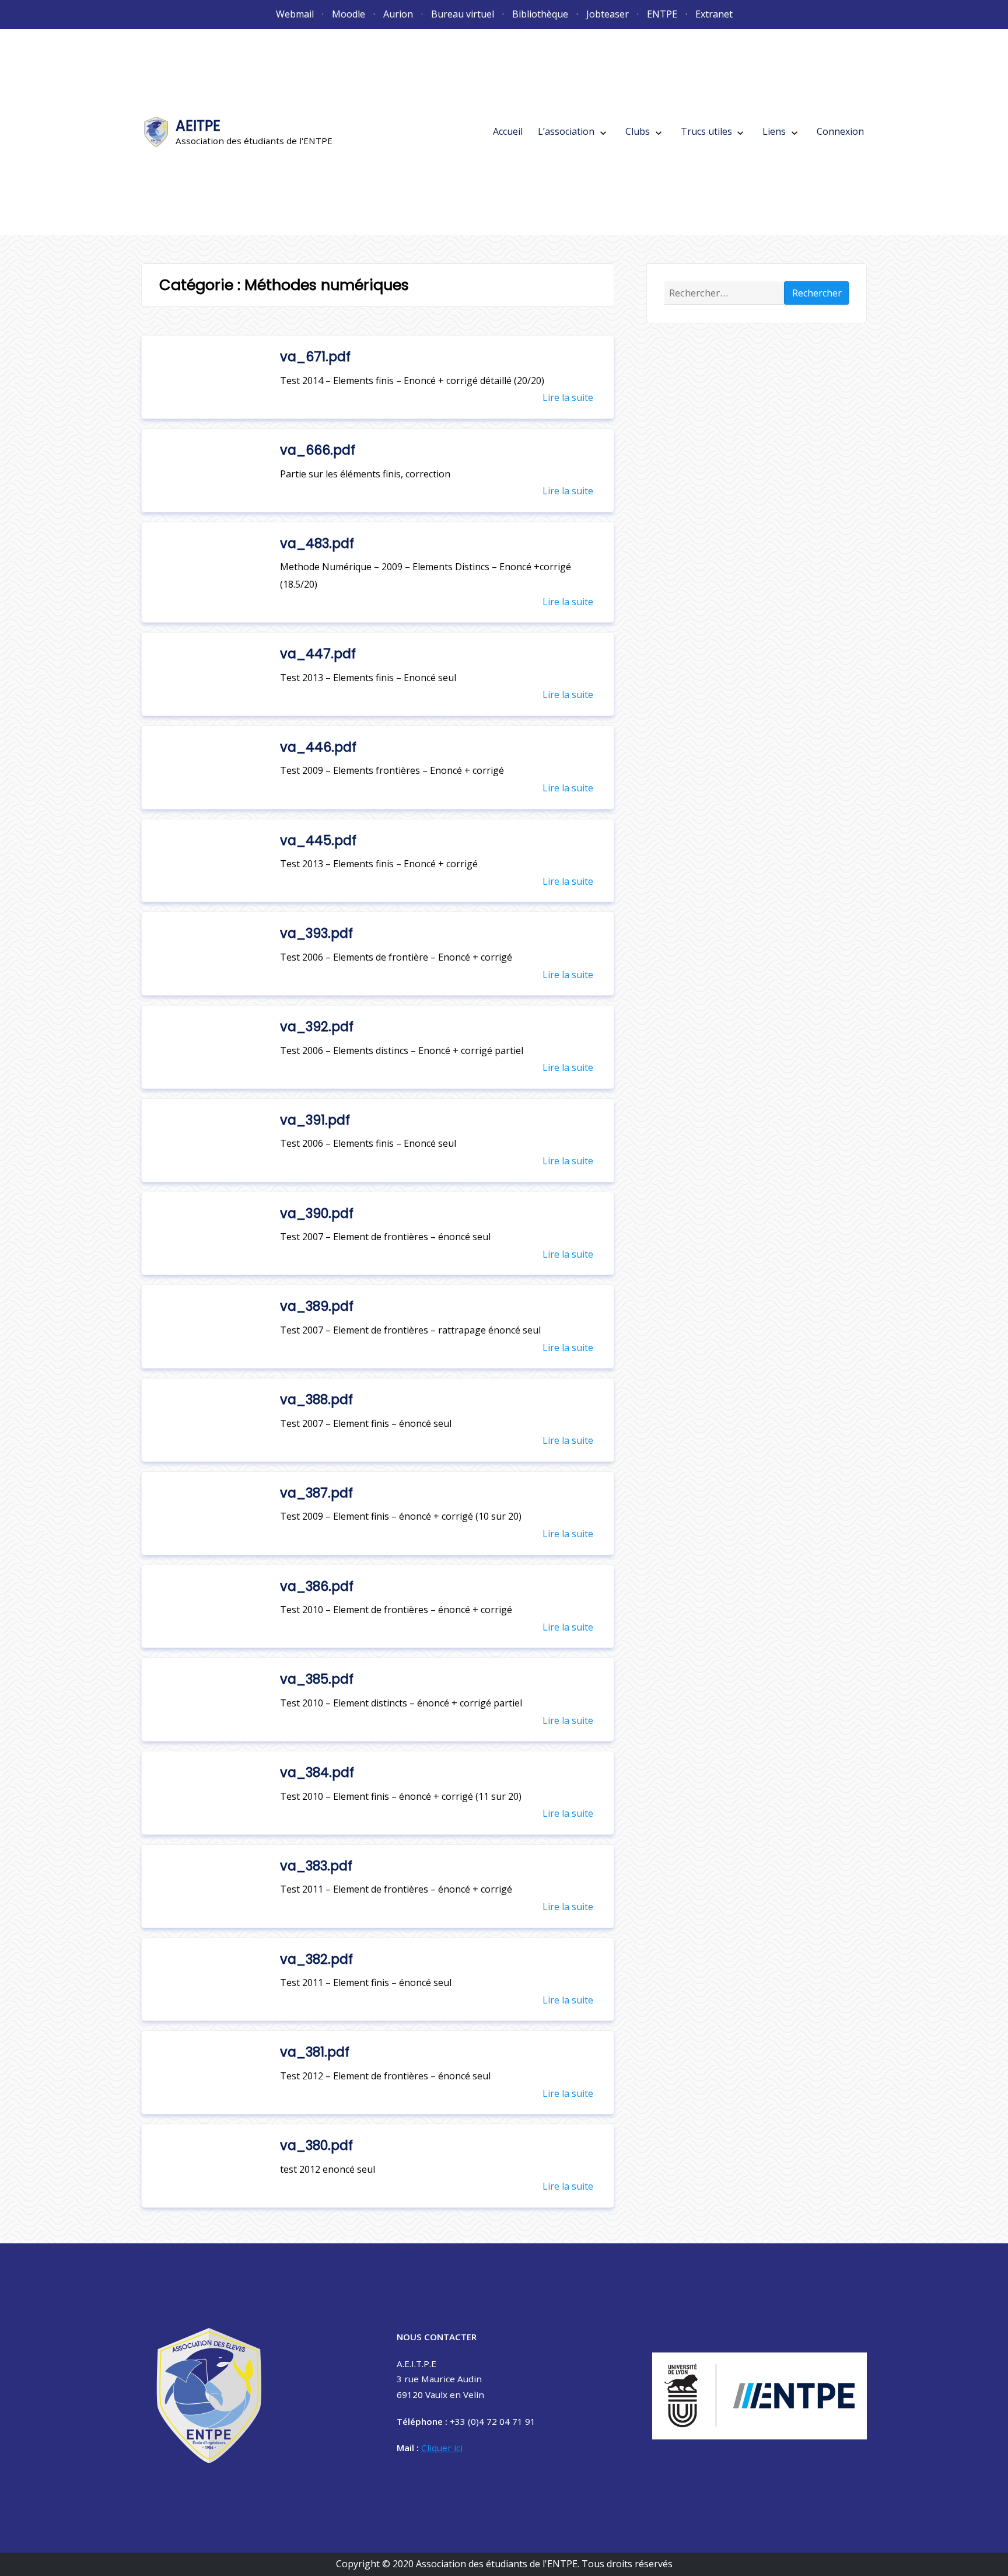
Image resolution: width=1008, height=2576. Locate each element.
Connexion (840, 131)
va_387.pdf (316, 1493)
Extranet (714, 14)
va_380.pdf (316, 2145)
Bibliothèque (540, 14)
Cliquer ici (442, 2448)
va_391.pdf (315, 1120)
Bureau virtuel (463, 14)
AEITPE (198, 126)
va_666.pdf (318, 450)
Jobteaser (608, 14)
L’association (566, 131)
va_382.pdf (316, 1959)
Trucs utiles (706, 131)
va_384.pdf (317, 1772)
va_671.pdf (315, 357)
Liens (774, 131)
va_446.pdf (318, 747)
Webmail (295, 14)
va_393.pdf (316, 933)
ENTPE (662, 14)
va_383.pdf (316, 1866)
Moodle (349, 14)
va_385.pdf (317, 1679)
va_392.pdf (317, 1027)
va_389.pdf (317, 1306)
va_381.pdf (315, 2052)
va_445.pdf (318, 840)
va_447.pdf (318, 654)
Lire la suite (568, 397)
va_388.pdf (316, 1399)
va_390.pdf (317, 1213)
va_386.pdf (317, 1586)
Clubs (638, 131)
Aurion (398, 14)
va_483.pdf (317, 543)
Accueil (508, 131)
